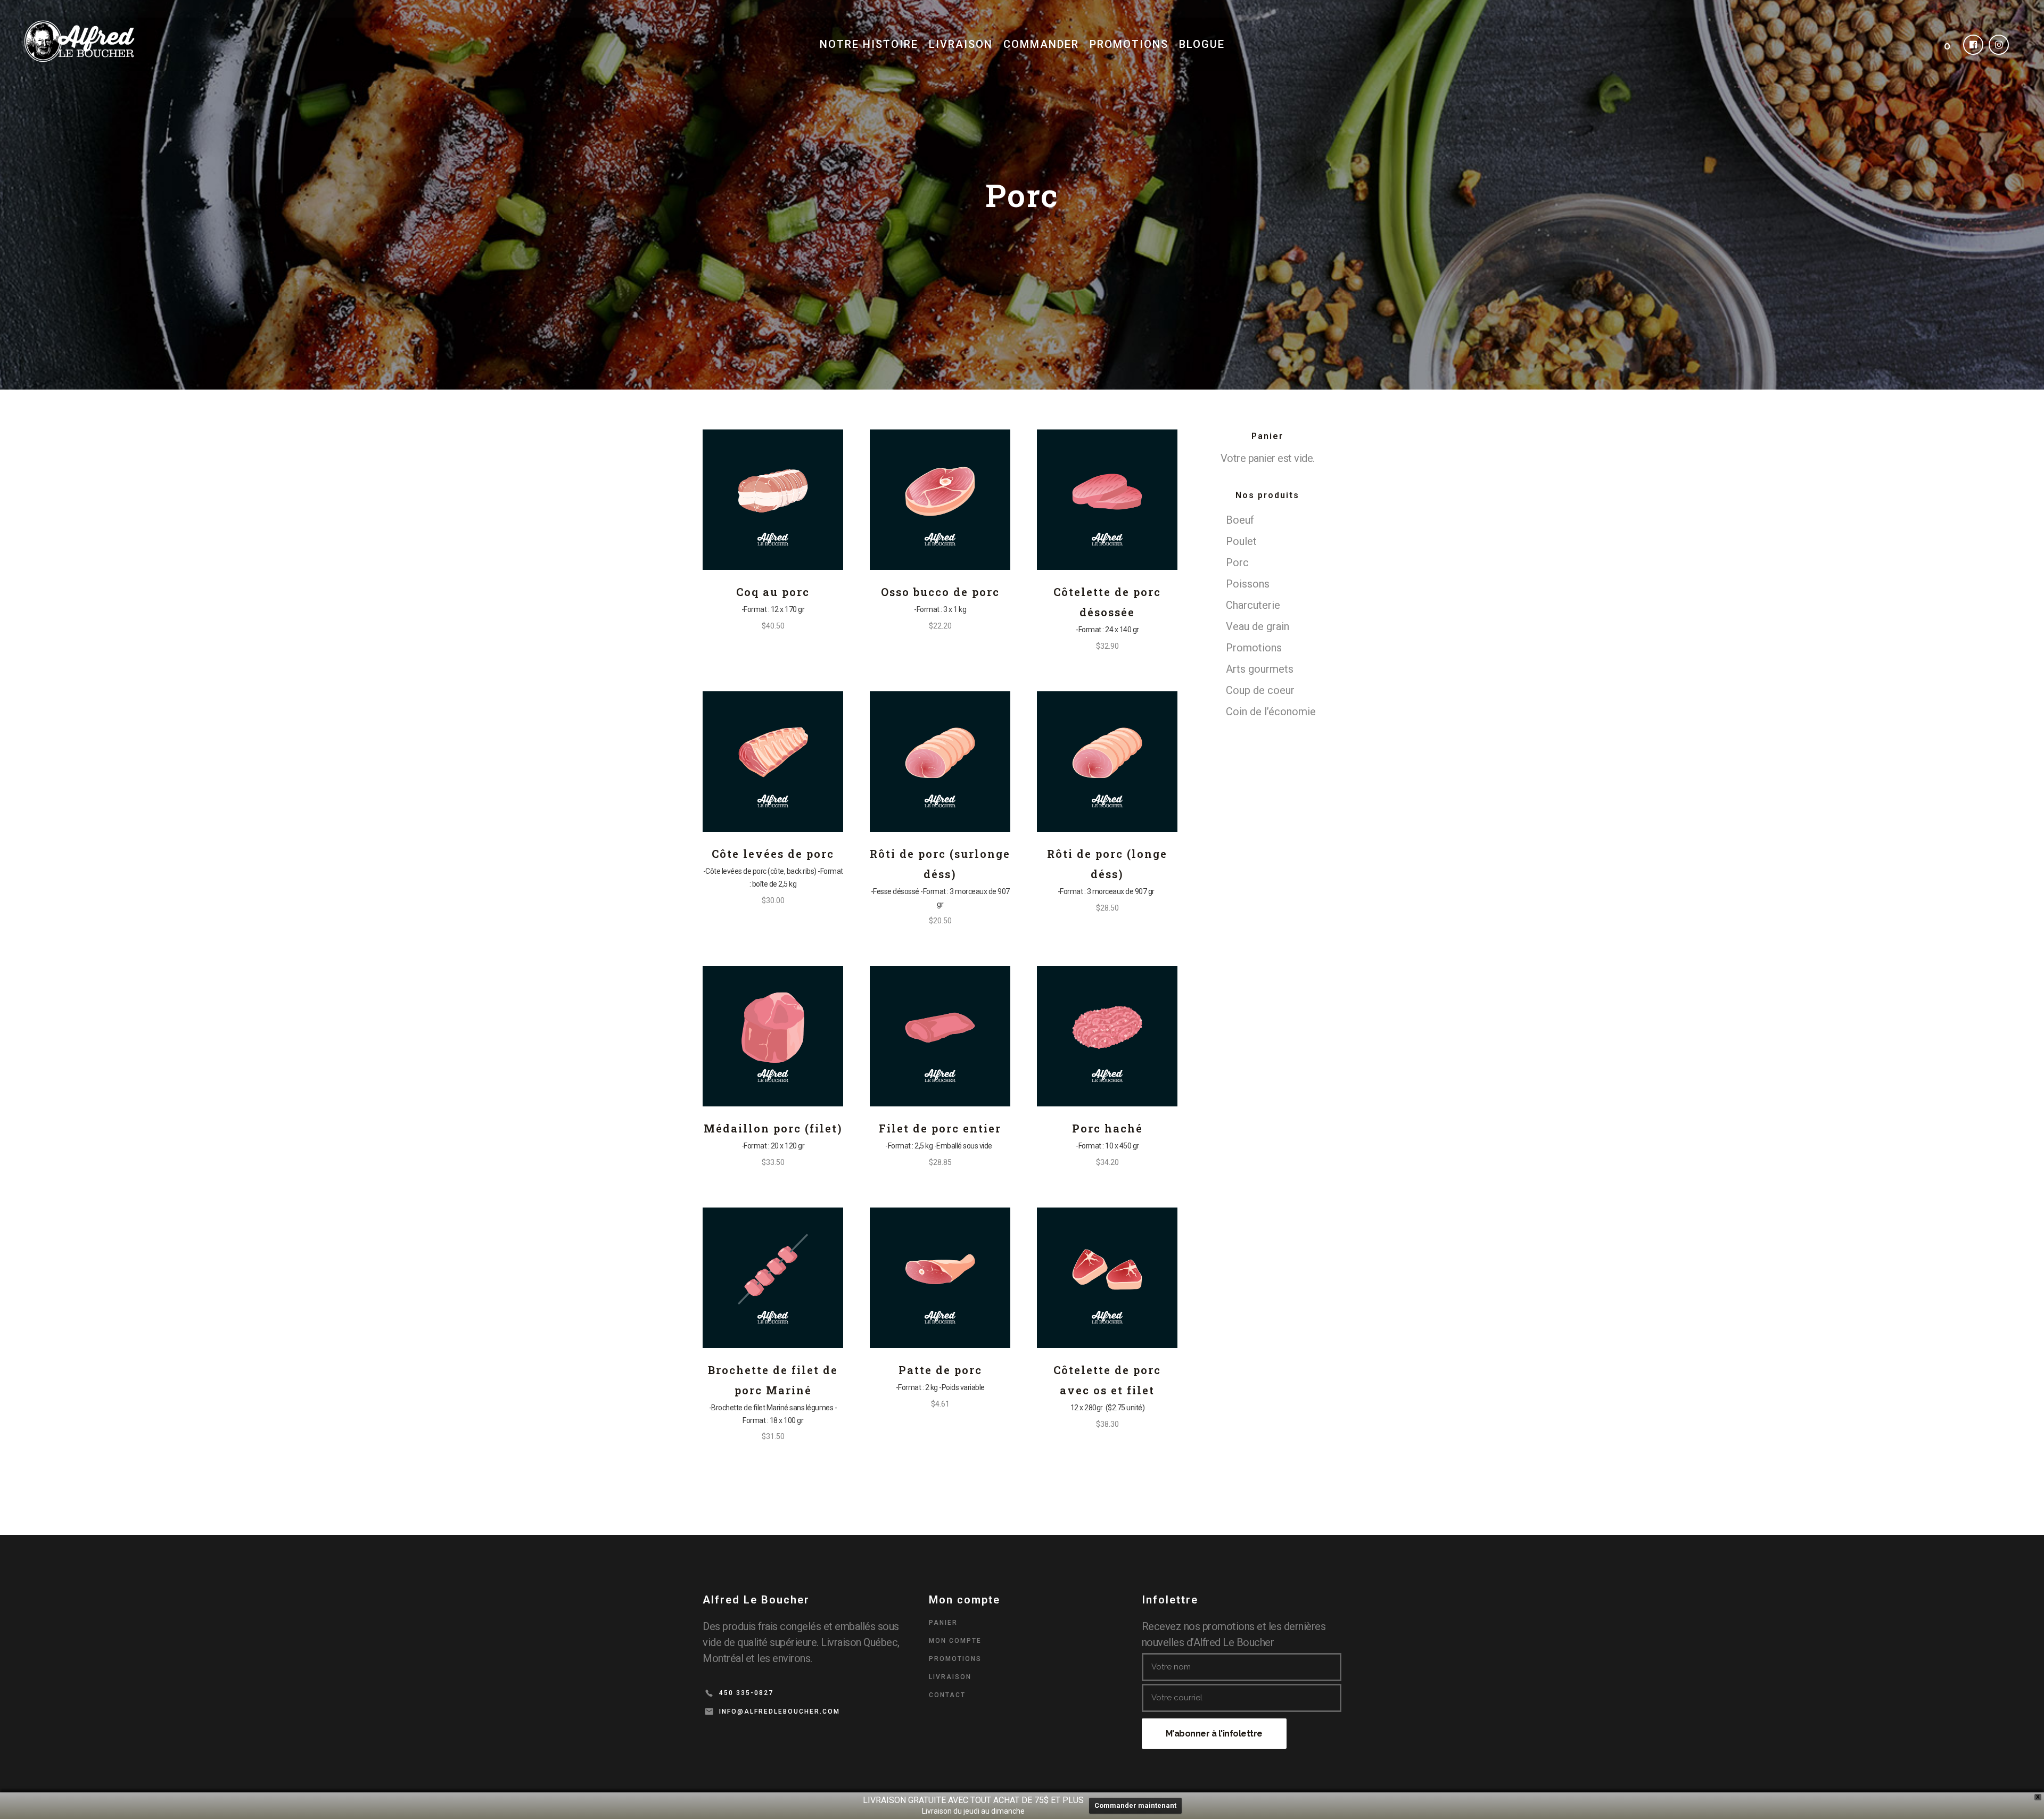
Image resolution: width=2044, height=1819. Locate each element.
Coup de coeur (1260, 690)
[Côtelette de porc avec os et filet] (1107, 1278)
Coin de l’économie (1271, 712)
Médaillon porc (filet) (773, 1128)
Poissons (1248, 584)
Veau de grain (1258, 626)
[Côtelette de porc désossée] (1107, 500)
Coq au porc (773, 592)
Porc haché (1107, 1128)
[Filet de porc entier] (940, 1036)
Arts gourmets (1260, 669)
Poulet (1241, 541)
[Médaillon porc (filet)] (773, 1036)
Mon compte (955, 1641)
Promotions (1254, 648)
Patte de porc (940, 1370)
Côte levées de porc (773, 854)
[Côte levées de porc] (773, 762)
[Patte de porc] (940, 1278)
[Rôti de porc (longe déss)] (1107, 762)
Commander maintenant (1135, 1805)
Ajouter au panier (732, 626)
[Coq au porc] (773, 500)
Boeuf (1240, 520)
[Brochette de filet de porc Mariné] (773, 1278)
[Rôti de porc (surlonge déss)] (940, 762)
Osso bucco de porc (940, 592)
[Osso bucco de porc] (940, 500)
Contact (947, 1695)
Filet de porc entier (940, 1128)
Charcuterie (1253, 605)
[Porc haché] (1107, 1036)
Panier (943, 1623)
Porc (1237, 563)
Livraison (950, 1677)
